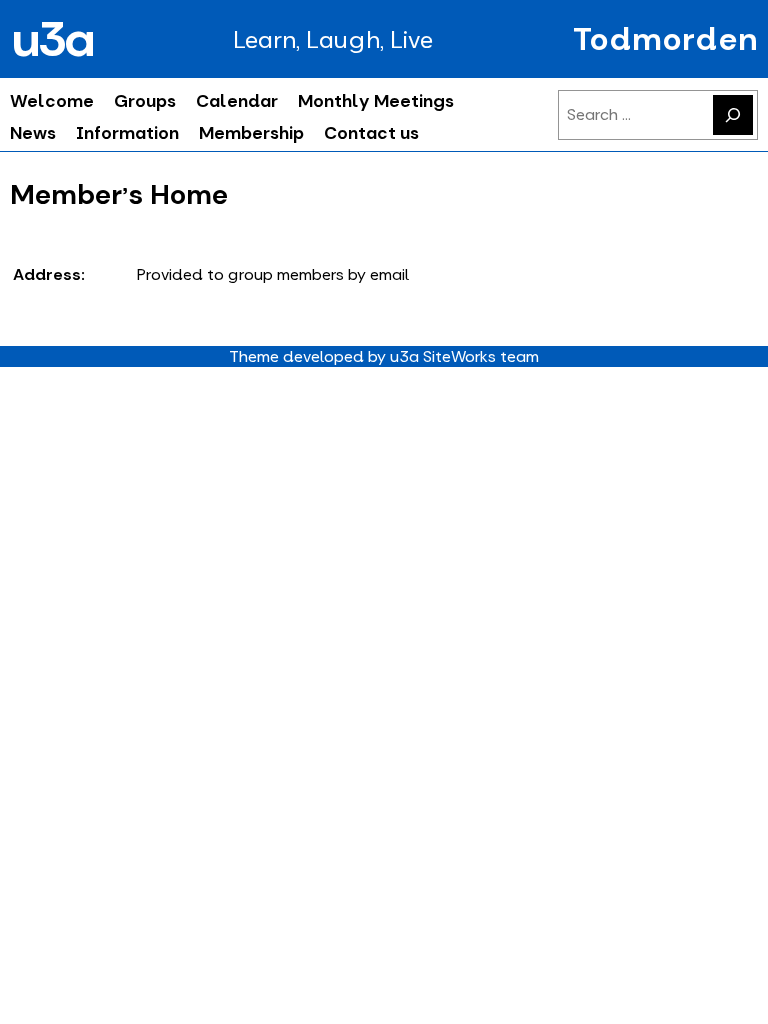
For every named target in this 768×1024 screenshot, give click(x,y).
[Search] (733, 115)
